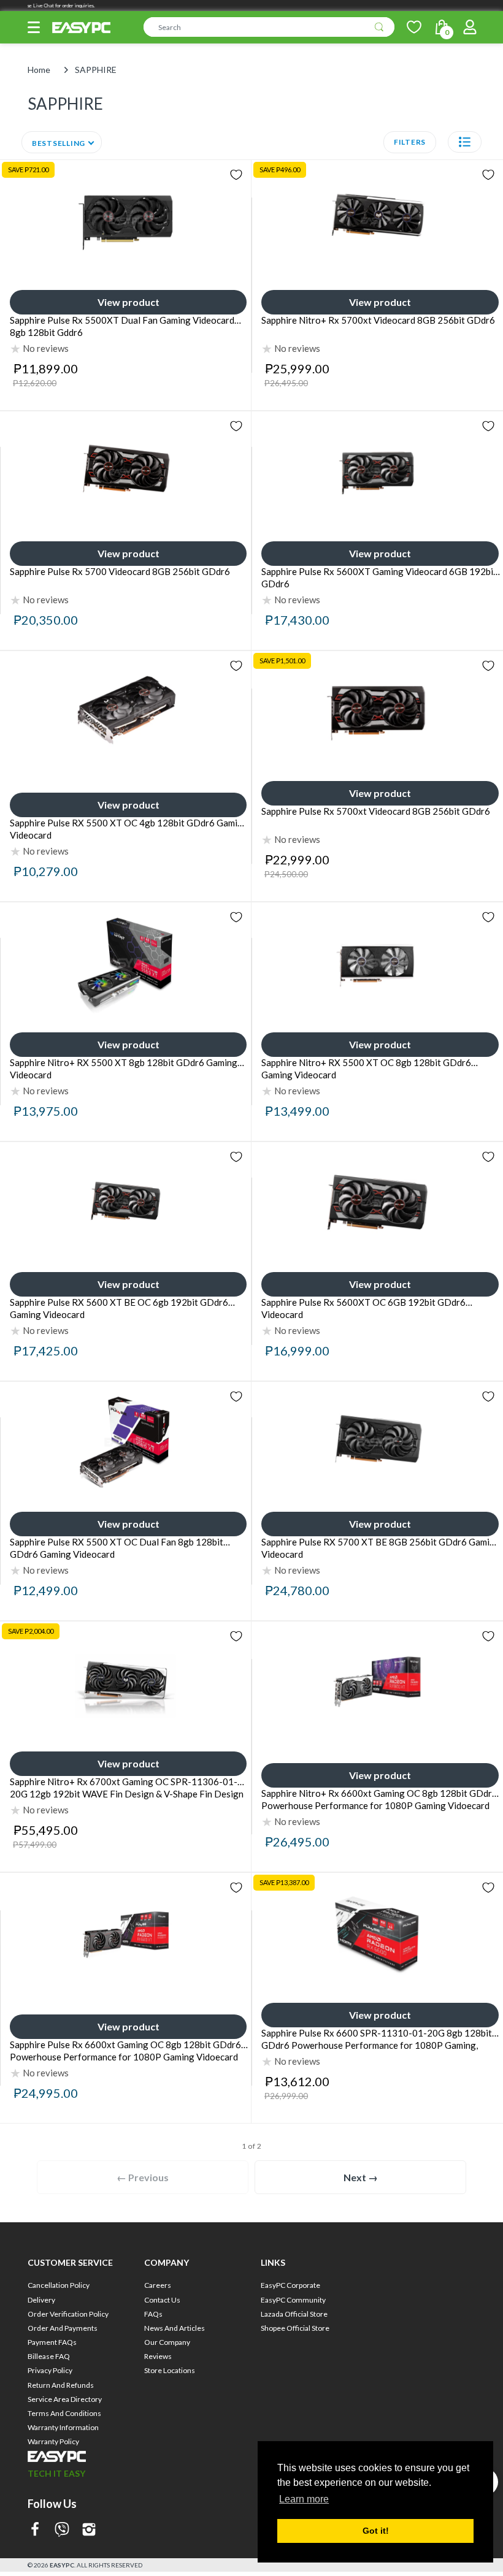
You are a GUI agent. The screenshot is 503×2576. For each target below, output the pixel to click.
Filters (410, 142)
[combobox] (269, 27)
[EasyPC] (81, 28)
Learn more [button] (304, 2499)
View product (129, 302)
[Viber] (62, 2530)
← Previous (143, 2177)
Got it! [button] (376, 2531)
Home (39, 70)
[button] (34, 27)
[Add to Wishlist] (236, 175)
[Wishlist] (414, 27)
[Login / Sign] (470, 27)
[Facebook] (35, 2530)
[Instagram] (89, 2530)
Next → (361, 2177)
